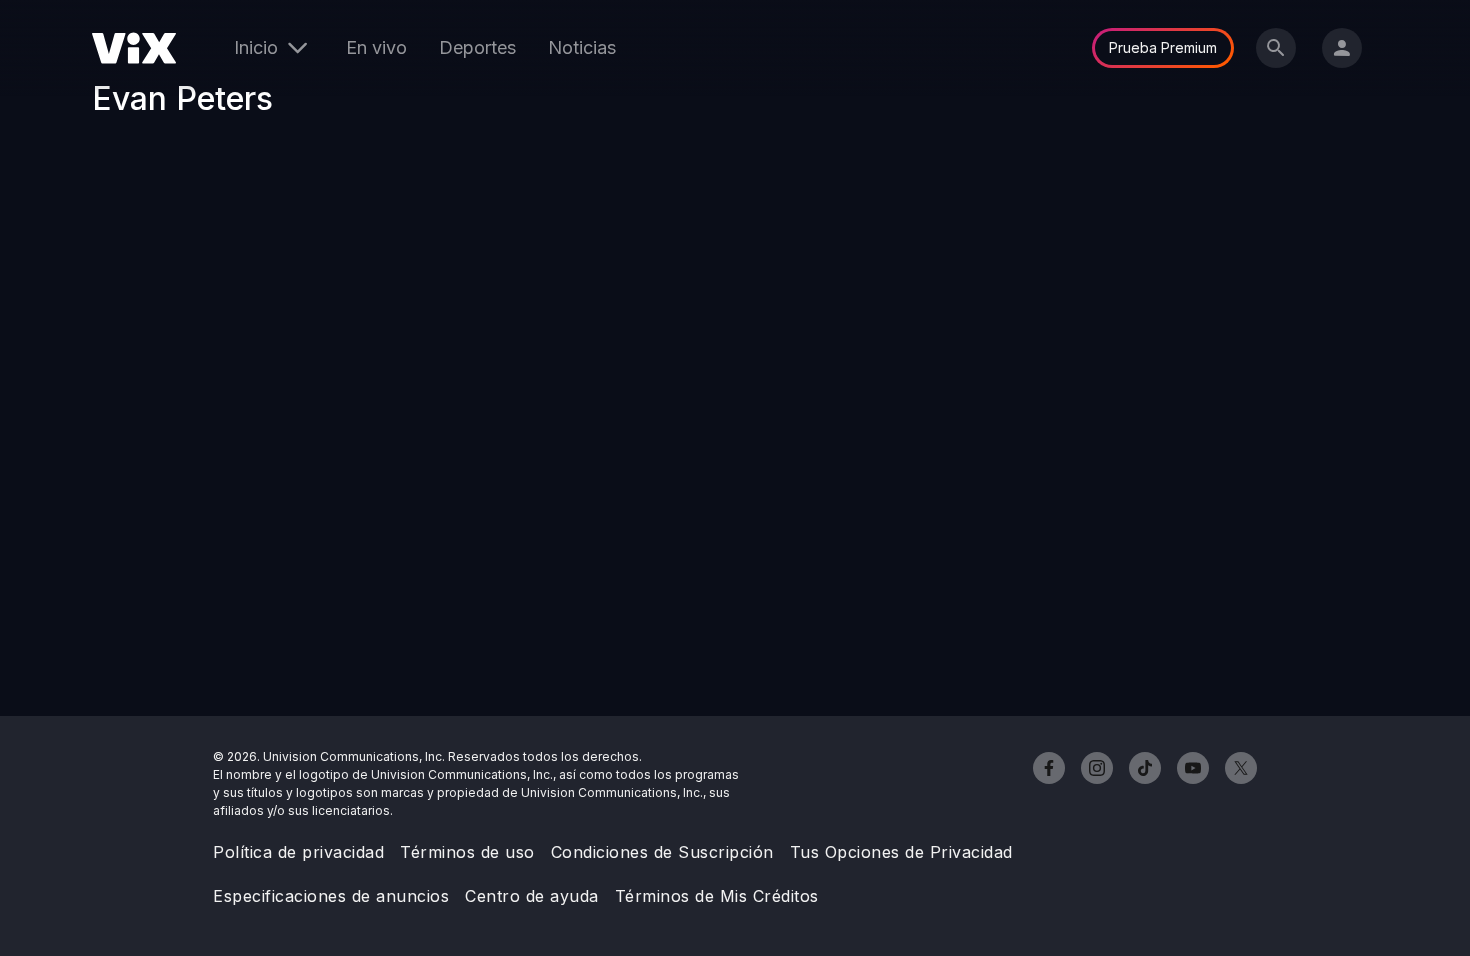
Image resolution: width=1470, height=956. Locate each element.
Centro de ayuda (532, 896)
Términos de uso (467, 852)
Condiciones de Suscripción (662, 852)
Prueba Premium (1163, 47)
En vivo (376, 47)
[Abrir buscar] (1276, 48)
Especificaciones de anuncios (331, 896)
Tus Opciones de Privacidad (901, 852)
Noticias (582, 47)
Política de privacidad (298, 852)
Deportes (477, 47)
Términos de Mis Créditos (717, 896)
